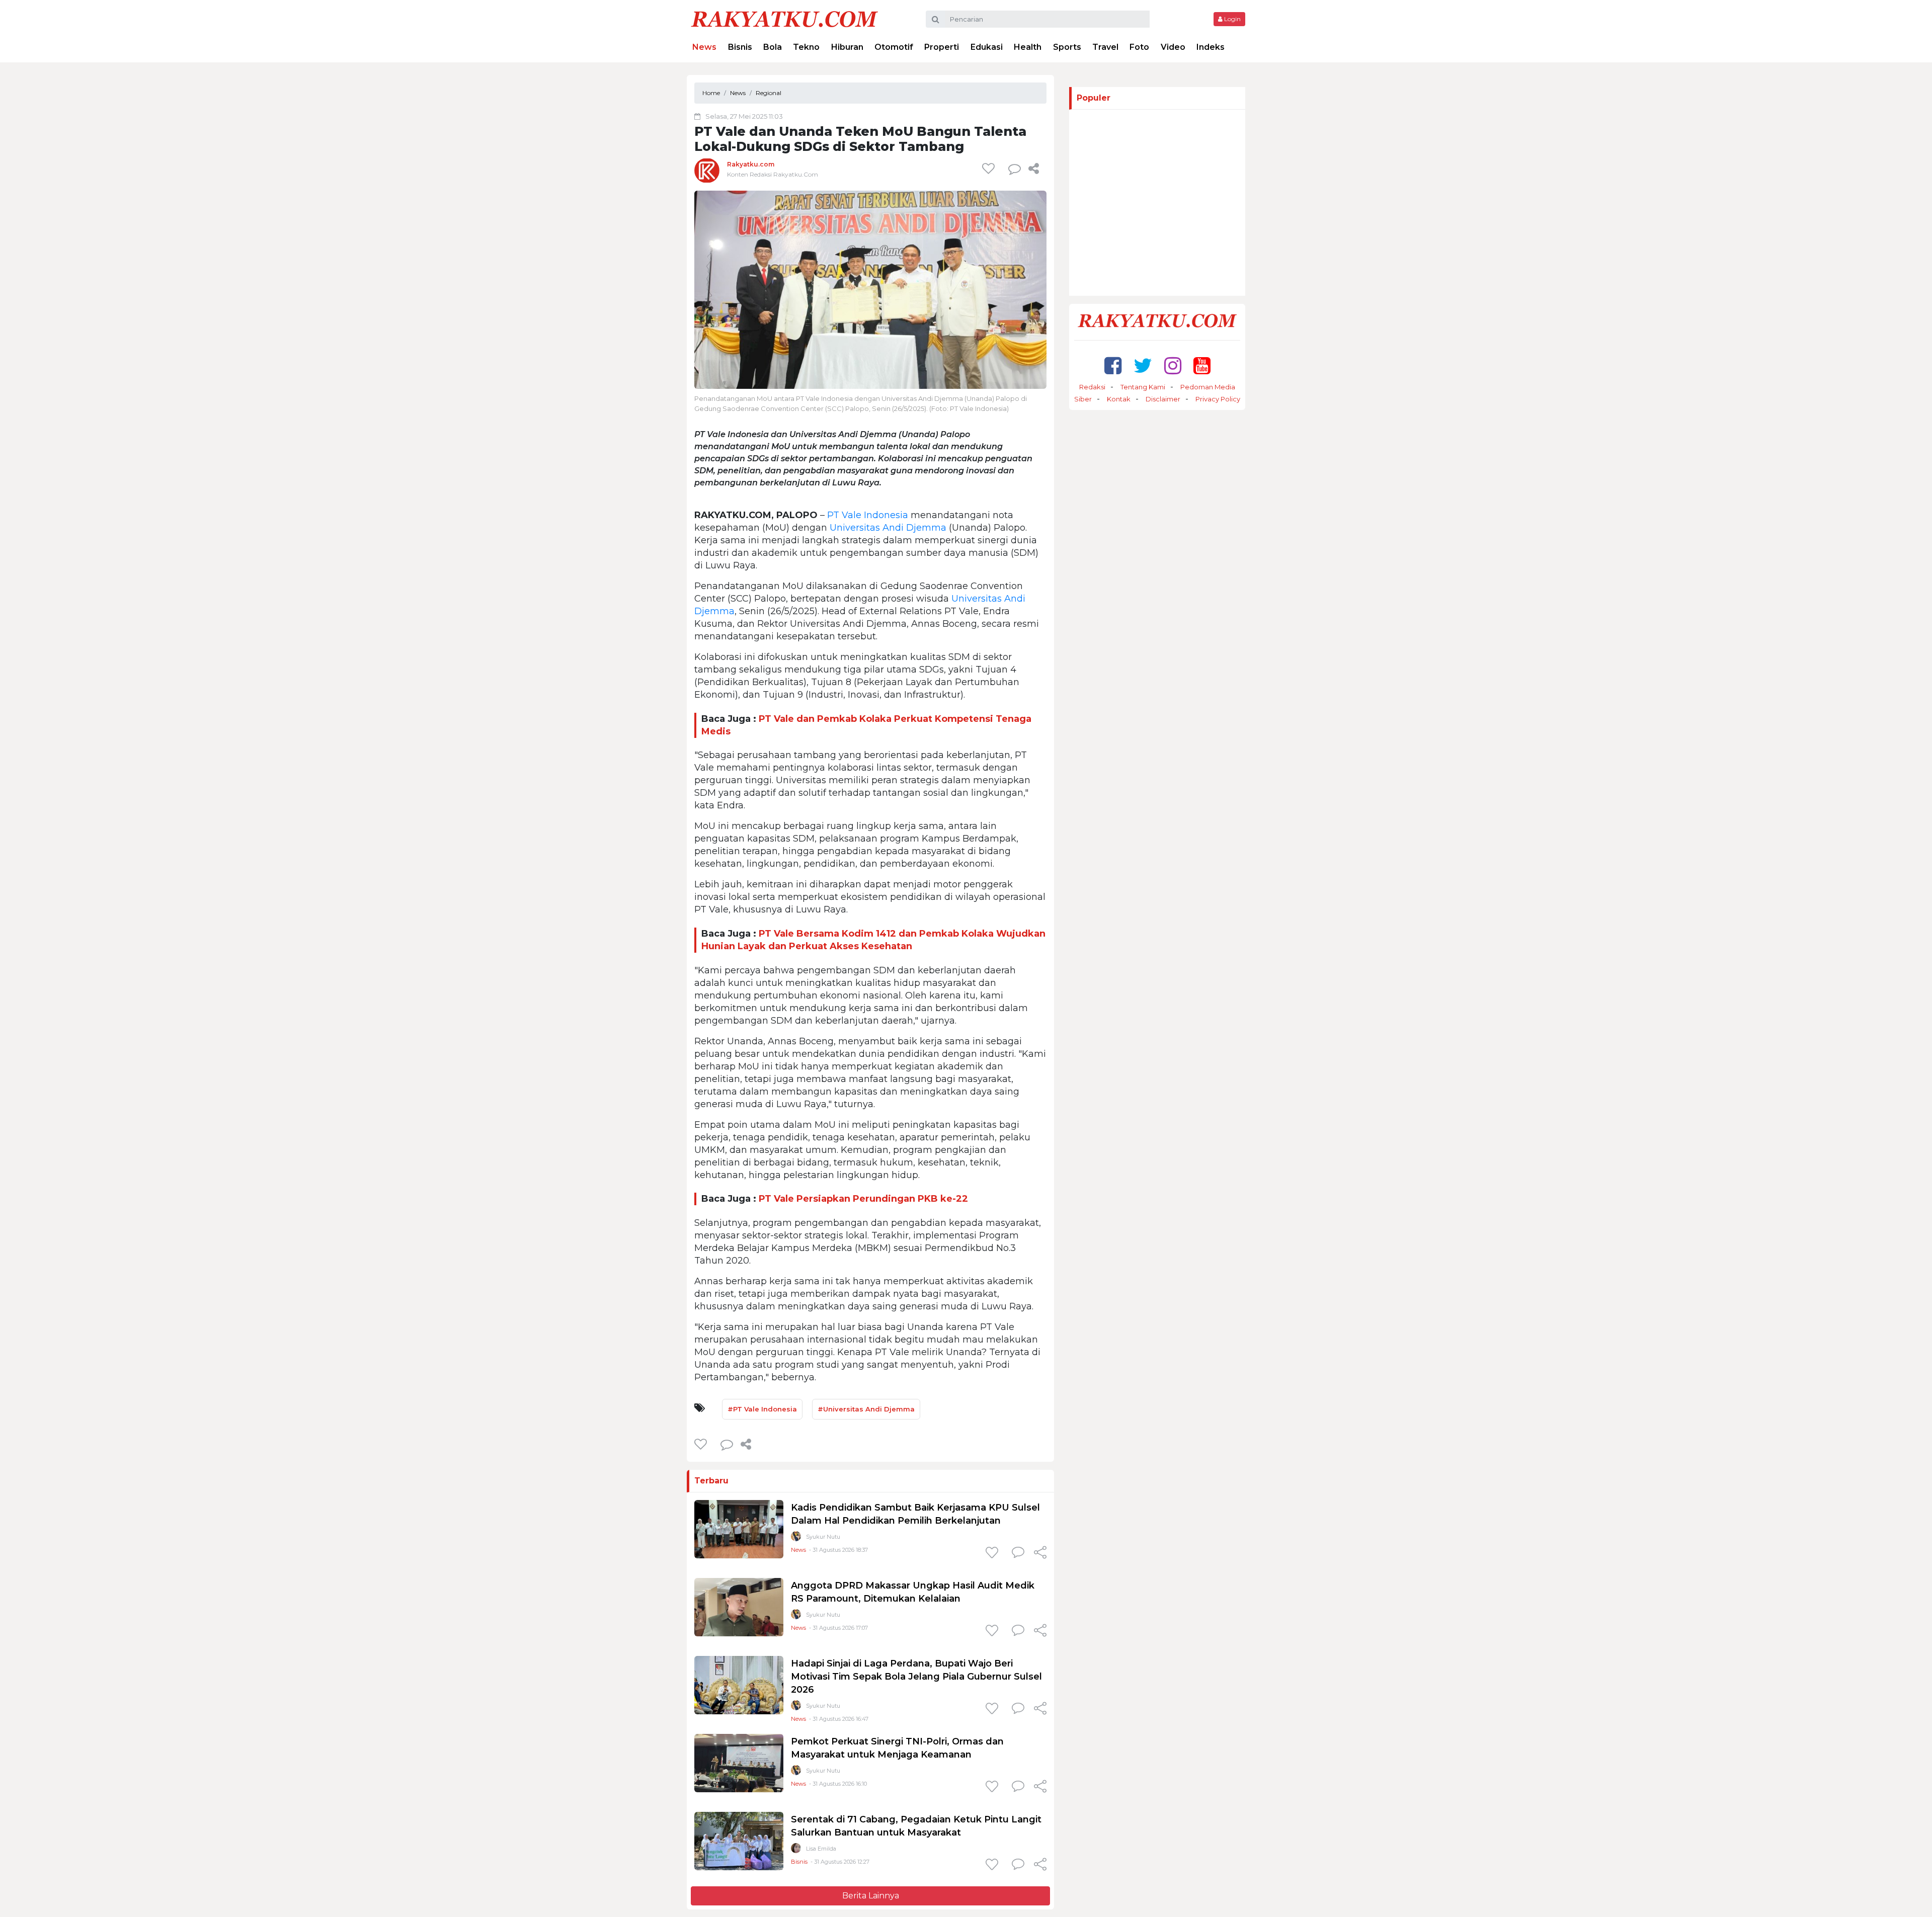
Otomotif (894, 47)
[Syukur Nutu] (796, 1538)
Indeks (1211, 47)
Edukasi (987, 47)
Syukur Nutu (823, 1537)
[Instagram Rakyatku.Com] (1173, 365)
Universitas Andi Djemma (888, 528)
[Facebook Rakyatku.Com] (1113, 365)
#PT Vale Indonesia (762, 1409)
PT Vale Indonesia (868, 515)
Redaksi (1092, 387)
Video (1173, 47)
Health (1028, 47)
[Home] (784, 18)
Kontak (1119, 399)
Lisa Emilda (821, 1849)
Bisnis (740, 47)
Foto (1139, 47)
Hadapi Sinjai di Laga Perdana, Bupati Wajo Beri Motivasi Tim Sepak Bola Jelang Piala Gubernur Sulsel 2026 (916, 1677)
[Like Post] (990, 169)
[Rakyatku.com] (707, 170)
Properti (942, 47)
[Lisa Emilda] (796, 1850)
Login (1232, 19)
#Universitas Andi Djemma (866, 1409)
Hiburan (847, 47)
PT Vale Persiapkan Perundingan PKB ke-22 (863, 1199)
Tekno (806, 47)
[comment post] (1015, 169)
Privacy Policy (1218, 399)
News (704, 47)
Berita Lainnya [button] (871, 1896)
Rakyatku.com (751, 164)
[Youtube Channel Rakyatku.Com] (1202, 365)
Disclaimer (1163, 399)
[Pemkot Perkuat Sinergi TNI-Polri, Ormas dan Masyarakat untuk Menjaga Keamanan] (739, 1763)
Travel (1105, 47)
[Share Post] (1034, 169)
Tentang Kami (1143, 387)
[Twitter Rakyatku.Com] (1143, 365)
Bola (773, 47)
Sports (1067, 47)
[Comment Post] (1018, 1553)
